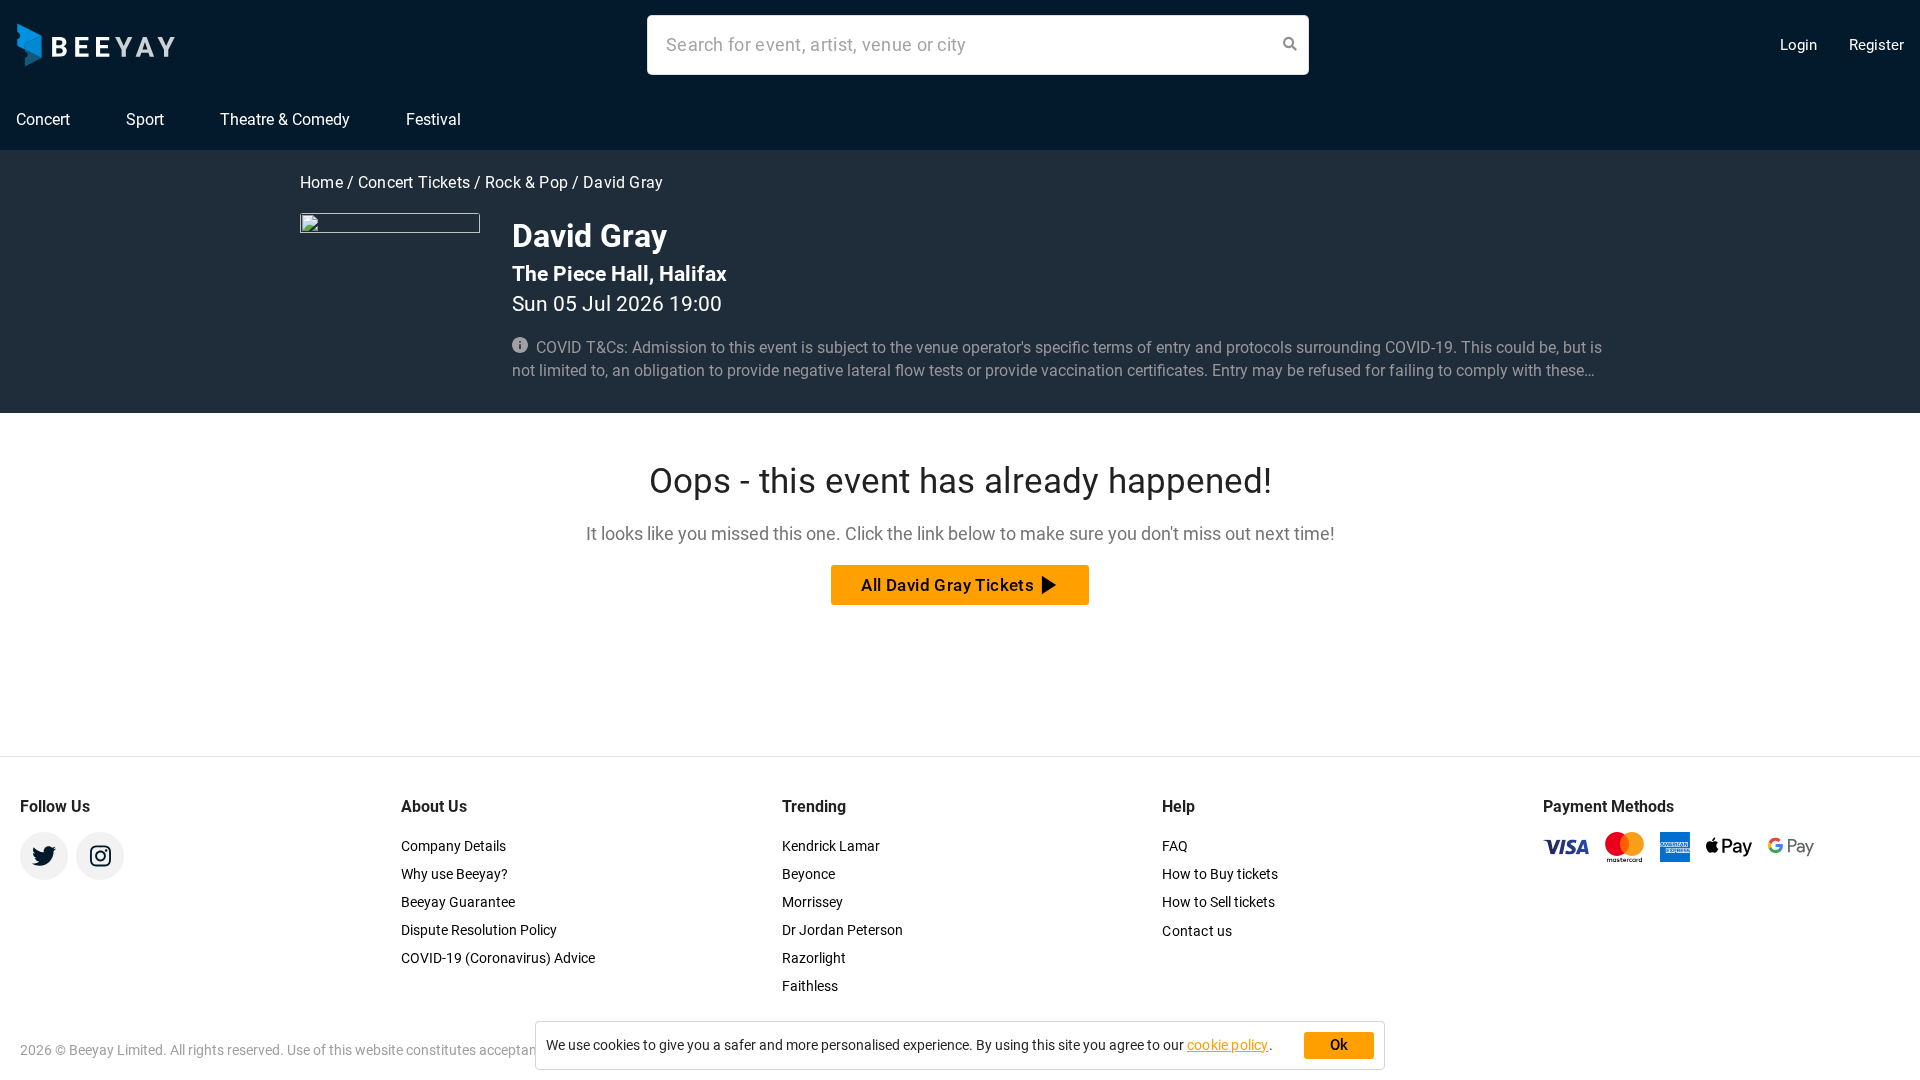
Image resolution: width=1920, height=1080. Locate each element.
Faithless (810, 986)
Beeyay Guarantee (458, 902)
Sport (145, 119)
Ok (1339, 1045)
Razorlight (814, 958)
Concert (43, 119)
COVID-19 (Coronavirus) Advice (498, 958)
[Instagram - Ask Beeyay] (100, 856)
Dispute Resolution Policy (479, 930)
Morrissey (812, 902)
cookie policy (1228, 1045)
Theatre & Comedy (285, 119)
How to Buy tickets (1220, 874)
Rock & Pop (528, 182)
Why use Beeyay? (454, 874)
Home (323, 182)
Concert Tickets (414, 182)
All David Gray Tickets (947, 585)
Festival (433, 119)
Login (1798, 45)
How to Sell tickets (1218, 902)
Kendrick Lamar (831, 846)
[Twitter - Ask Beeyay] (44, 856)
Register (1876, 45)
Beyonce (808, 874)
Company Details (453, 846)
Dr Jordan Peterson (842, 930)
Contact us (1197, 931)
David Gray (623, 182)
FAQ (1175, 846)
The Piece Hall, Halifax (619, 274)
